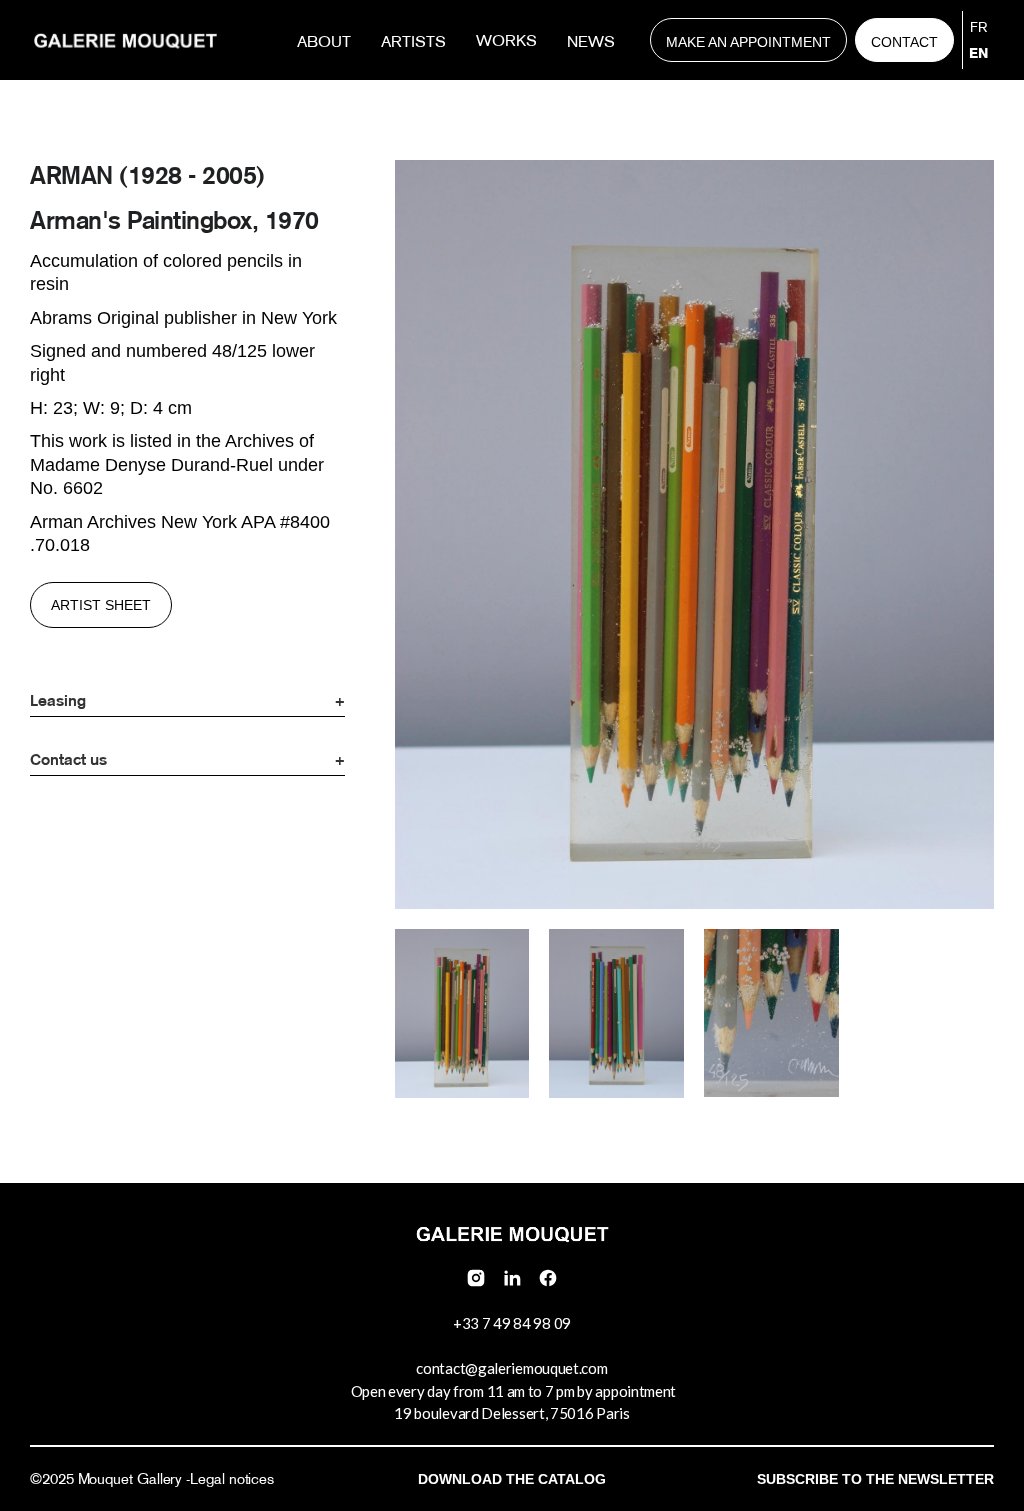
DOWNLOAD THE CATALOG (512, 1479)
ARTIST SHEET (101, 605)
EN (978, 53)
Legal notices (232, 1478)
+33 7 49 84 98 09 (512, 1323)
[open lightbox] (462, 1016)
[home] (125, 40)
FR (978, 27)
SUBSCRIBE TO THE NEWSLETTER (875, 1479)
